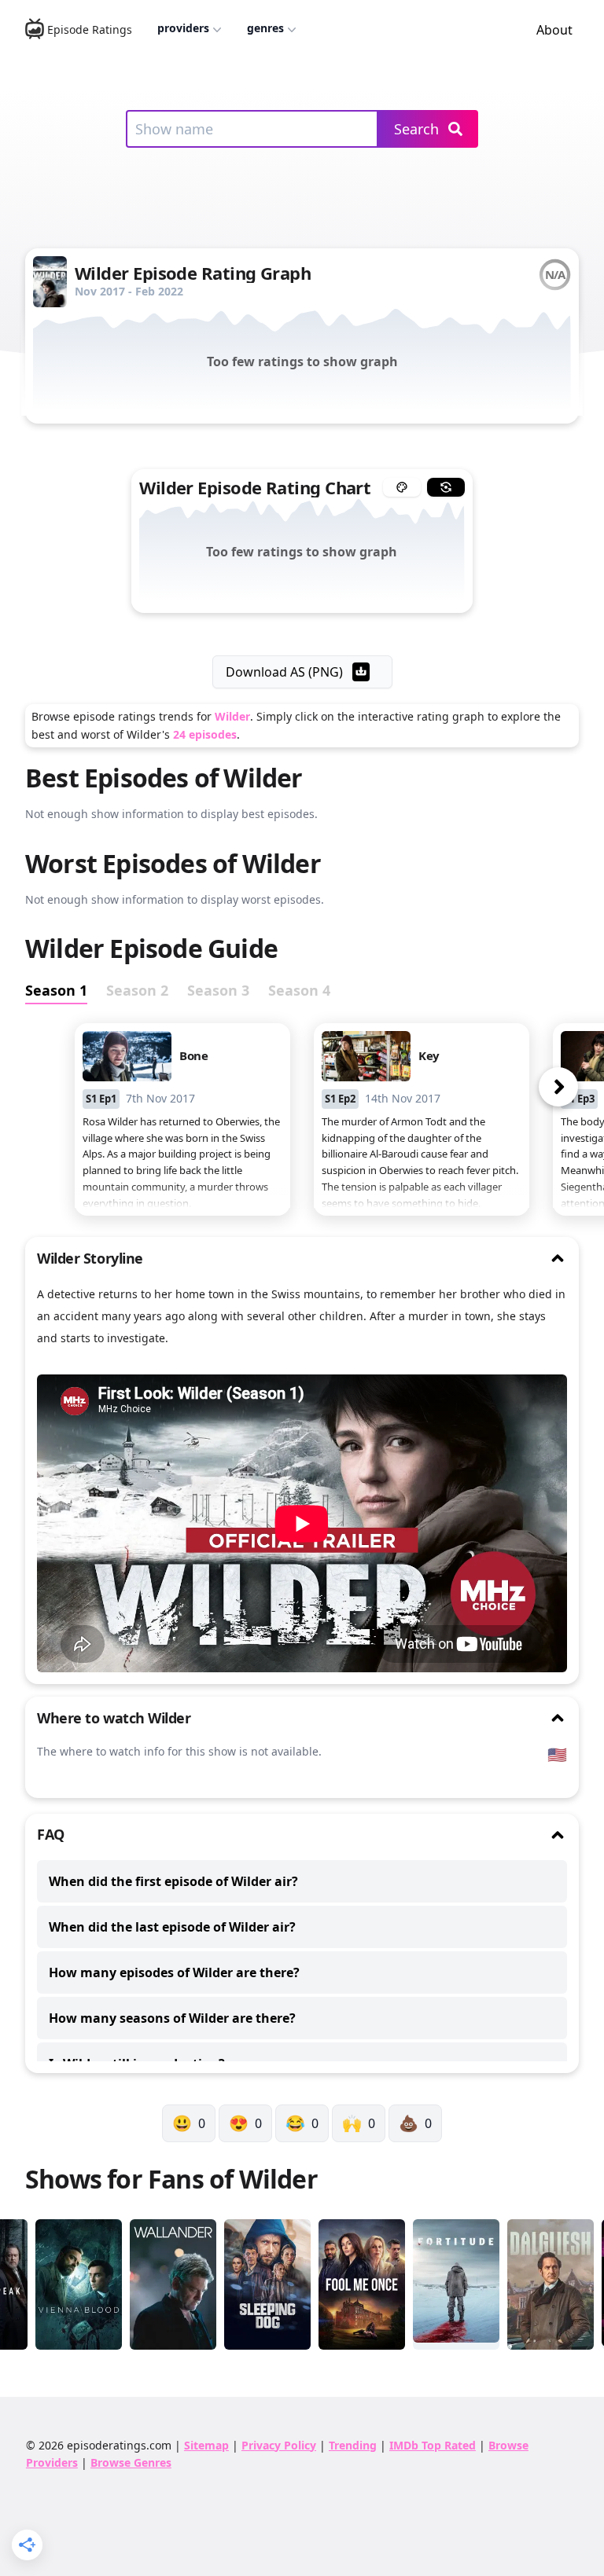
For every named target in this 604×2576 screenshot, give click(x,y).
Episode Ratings (90, 29)
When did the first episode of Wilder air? (173, 1881)
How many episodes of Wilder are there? (174, 1972)
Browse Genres (131, 2462)
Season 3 (218, 990)
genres (265, 28)
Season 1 (56, 990)
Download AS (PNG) (284, 672)
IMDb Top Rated (433, 2445)
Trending (353, 2445)
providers (183, 28)
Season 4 (299, 990)
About (554, 30)
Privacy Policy (279, 2445)
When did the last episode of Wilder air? (172, 1927)
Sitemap (206, 2445)
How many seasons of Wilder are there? (172, 2018)
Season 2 (137, 990)
